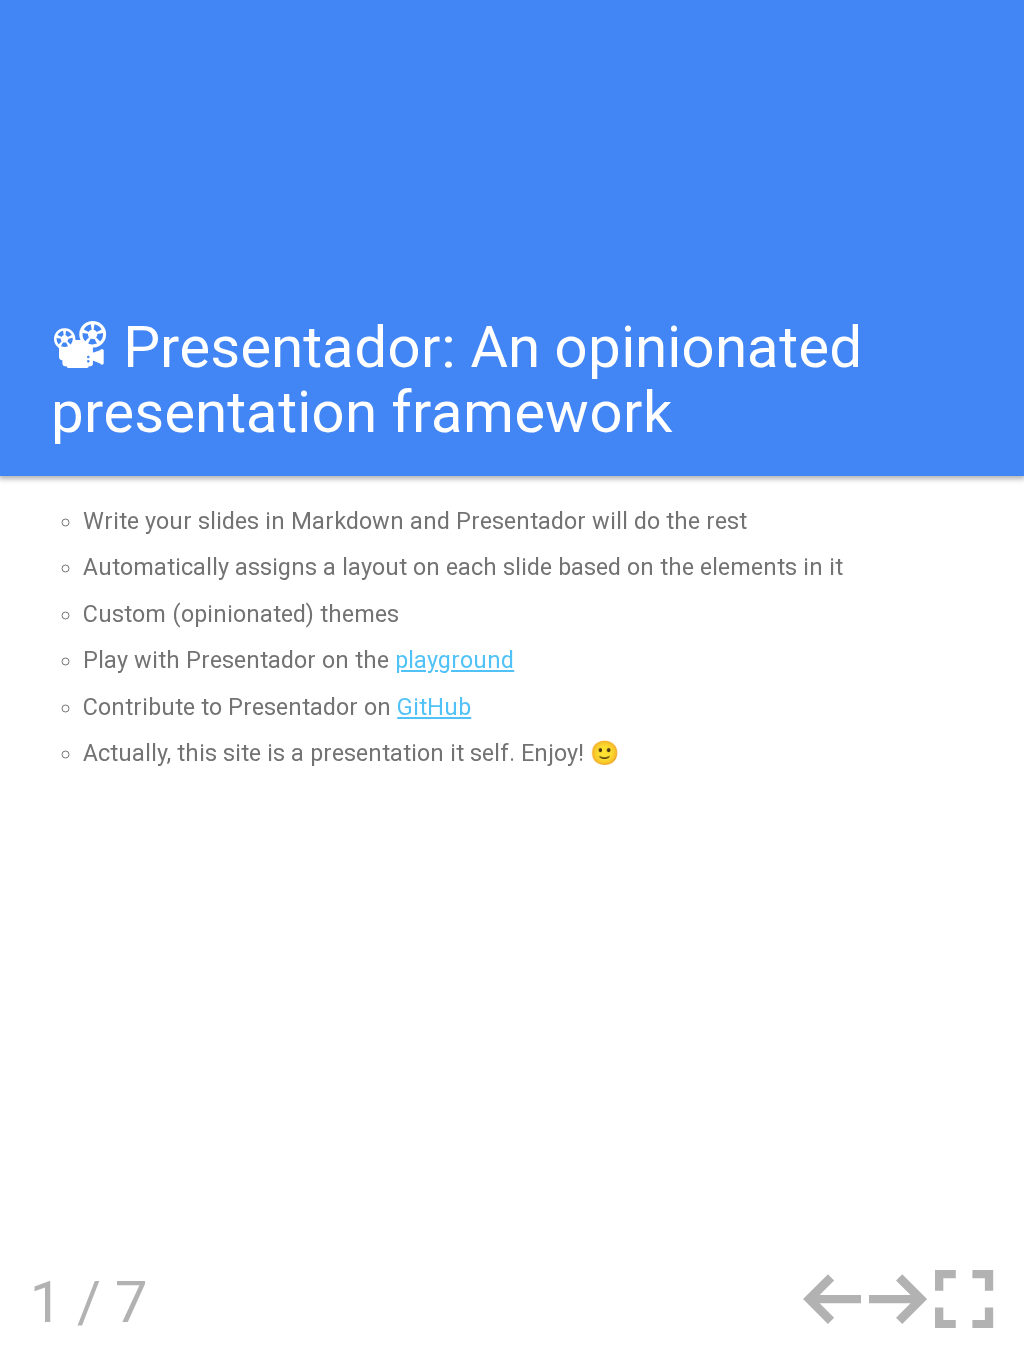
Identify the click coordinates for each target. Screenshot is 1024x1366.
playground (454, 660)
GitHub (434, 707)
